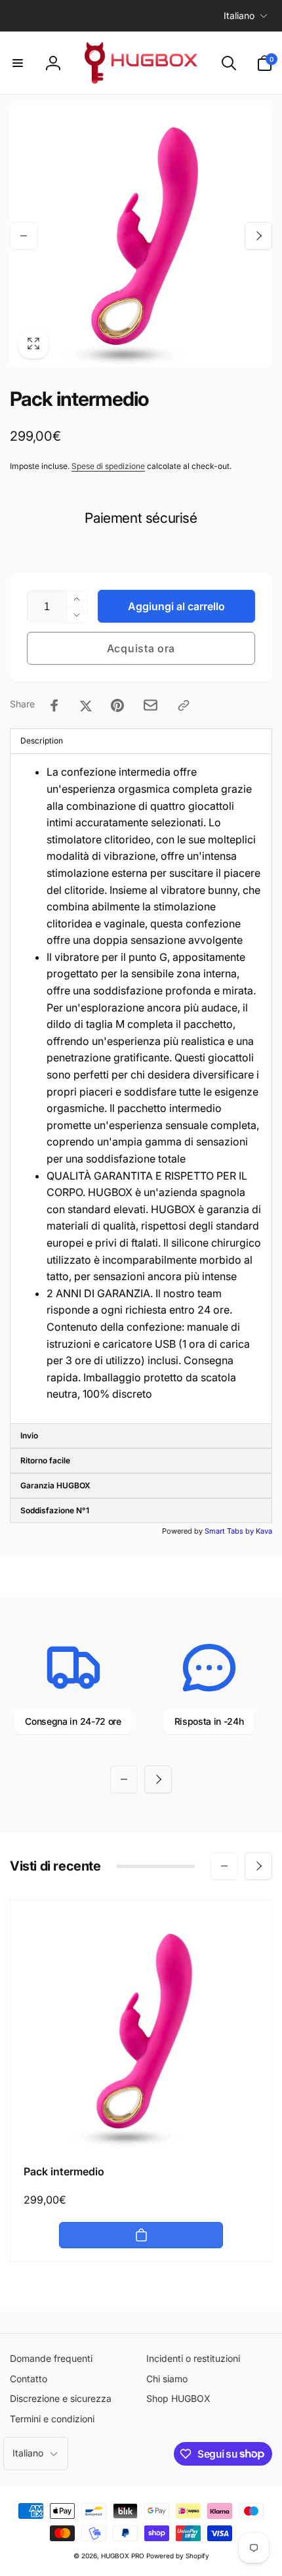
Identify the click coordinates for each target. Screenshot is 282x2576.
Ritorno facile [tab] (45, 1460)
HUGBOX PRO (123, 2556)
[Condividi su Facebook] (54, 705)
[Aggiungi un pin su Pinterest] (117, 705)
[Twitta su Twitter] (86, 705)
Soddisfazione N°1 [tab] (55, 1510)
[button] (18, 63)
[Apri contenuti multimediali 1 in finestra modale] (141, 236)
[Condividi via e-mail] (151, 705)
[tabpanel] (141, 1089)
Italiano (239, 15)
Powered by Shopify (178, 2556)
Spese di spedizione (108, 466)
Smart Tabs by (230, 1531)
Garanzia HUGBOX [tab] (55, 1485)
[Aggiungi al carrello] (141, 2235)
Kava (264, 1531)
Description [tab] (42, 741)
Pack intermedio (64, 2171)
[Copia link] (184, 705)
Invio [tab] (29, 1435)
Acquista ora (141, 648)
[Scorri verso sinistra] (24, 236)
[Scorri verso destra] (258, 236)
